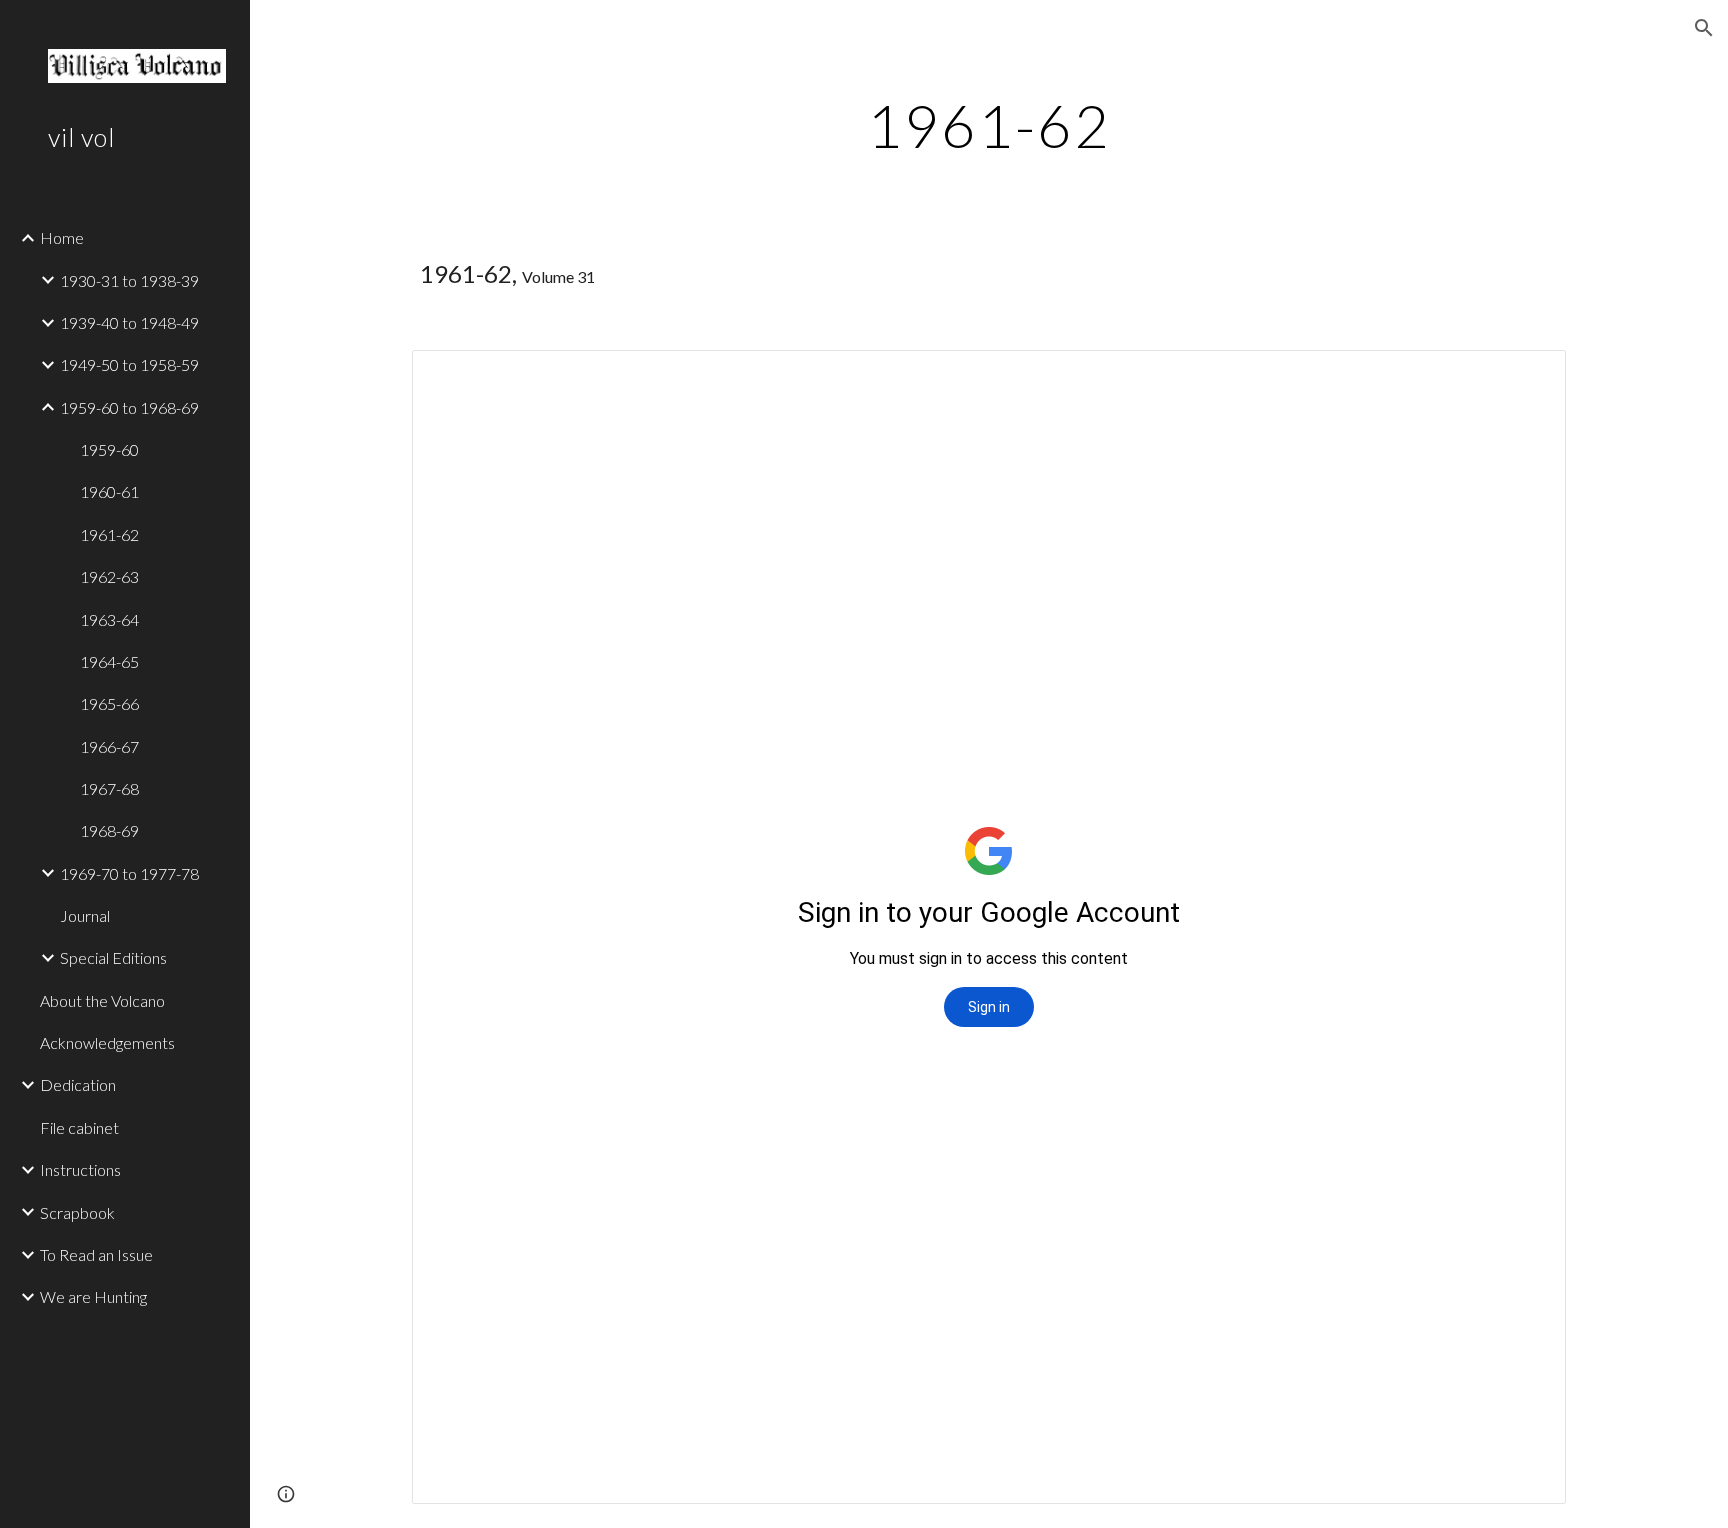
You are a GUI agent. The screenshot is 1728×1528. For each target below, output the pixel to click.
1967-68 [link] (109, 788)
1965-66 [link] (109, 703)
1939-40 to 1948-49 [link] (129, 322)
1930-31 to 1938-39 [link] (129, 280)
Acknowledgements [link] (107, 1042)
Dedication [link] (78, 1084)
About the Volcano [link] (102, 1000)
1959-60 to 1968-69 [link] (129, 407)
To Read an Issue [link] (96, 1254)
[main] (989, 125)
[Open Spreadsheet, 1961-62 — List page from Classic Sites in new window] (1528, 376)
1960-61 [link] (109, 491)
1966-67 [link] (109, 746)
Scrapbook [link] (77, 1212)
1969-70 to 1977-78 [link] (129, 873)
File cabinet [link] (79, 1127)
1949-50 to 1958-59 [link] (129, 364)
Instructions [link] (80, 1169)
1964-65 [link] (109, 661)
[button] (1704, 28)
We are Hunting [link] (93, 1296)
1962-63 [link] (109, 576)
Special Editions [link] (113, 957)
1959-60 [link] (109, 449)
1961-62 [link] (109, 534)
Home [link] (62, 237)
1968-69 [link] (109, 830)
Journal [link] (85, 915)
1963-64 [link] (109, 619)
